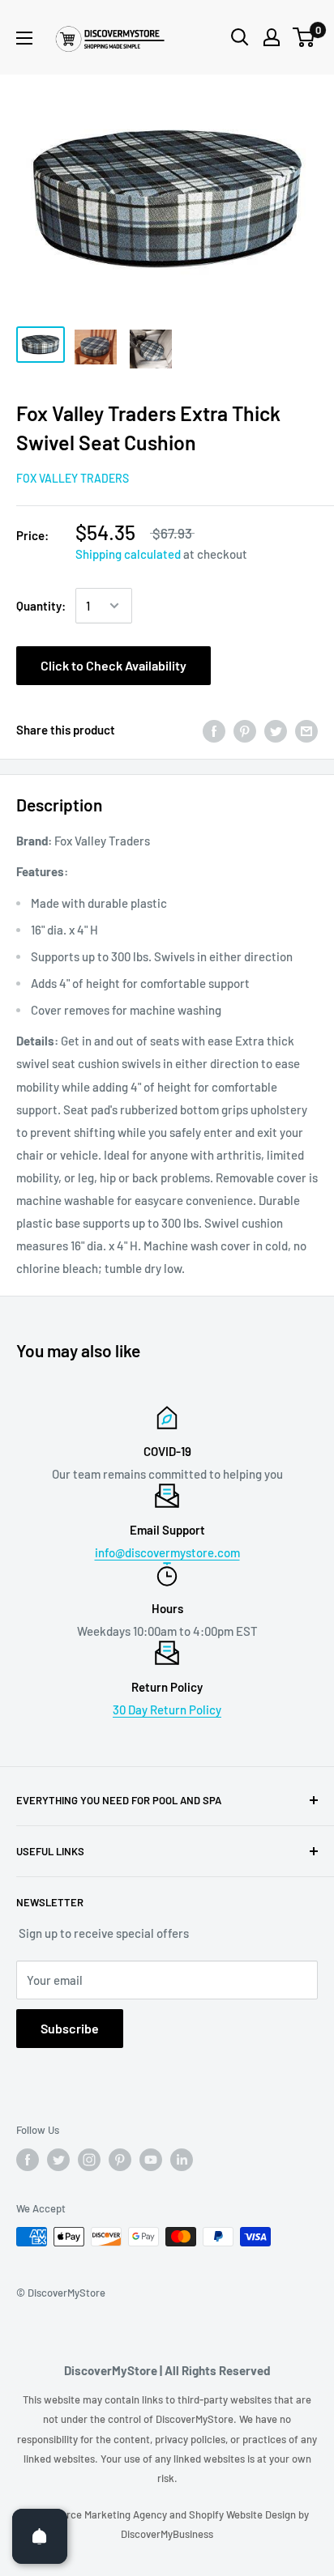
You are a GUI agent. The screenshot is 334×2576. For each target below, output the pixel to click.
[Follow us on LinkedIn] (182, 2160)
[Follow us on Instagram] (89, 2160)
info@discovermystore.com (167, 1552)
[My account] (272, 37)
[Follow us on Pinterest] (120, 2160)
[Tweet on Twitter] (276, 730)
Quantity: (41, 606)
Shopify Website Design (244, 2514)
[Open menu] (24, 38)
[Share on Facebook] (214, 730)
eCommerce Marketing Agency (97, 2514)
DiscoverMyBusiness (167, 2534)
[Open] (40, 2536)
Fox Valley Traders (73, 478)
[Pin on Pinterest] (245, 730)
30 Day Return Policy (167, 1710)
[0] (304, 37)
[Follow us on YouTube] (151, 2160)
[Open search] (240, 37)
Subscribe (70, 2028)
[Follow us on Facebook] (28, 2160)
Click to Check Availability (113, 665)
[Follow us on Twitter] (58, 2160)
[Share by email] (306, 730)
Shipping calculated (128, 554)
